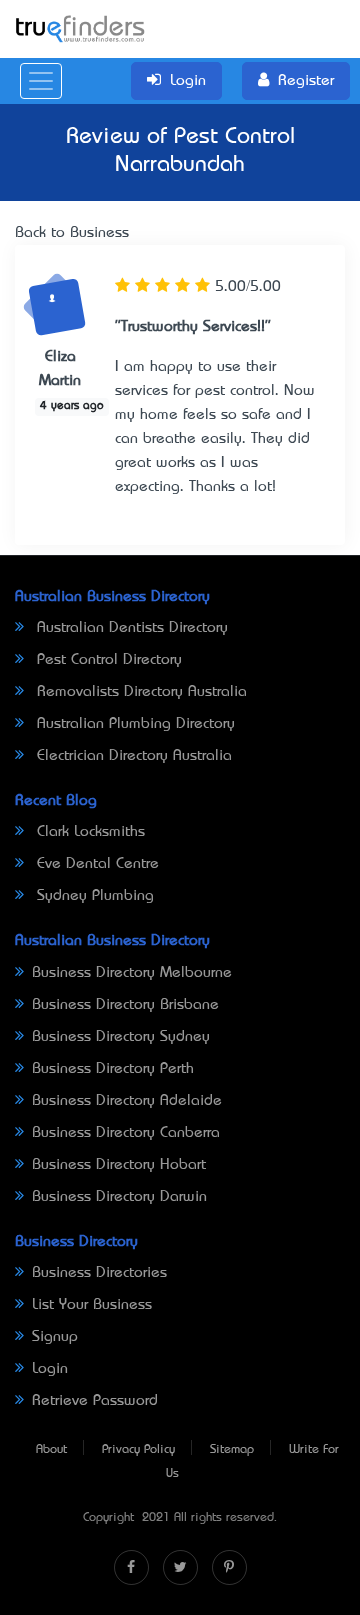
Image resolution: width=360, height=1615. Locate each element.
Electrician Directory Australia (132, 756)
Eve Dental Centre (95, 864)
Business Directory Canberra (126, 1133)
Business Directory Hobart (119, 1165)
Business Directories (99, 1273)
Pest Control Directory (107, 660)
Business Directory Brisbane (125, 1005)
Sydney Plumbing (93, 896)
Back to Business (72, 233)
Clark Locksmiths (88, 832)
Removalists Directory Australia (139, 692)
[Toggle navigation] (41, 81)
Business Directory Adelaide (127, 1101)
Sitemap (232, 1450)
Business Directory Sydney (121, 1037)
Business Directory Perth (113, 1069)
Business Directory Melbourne (132, 973)
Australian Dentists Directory (130, 628)
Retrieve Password (95, 1401)
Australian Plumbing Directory (133, 724)
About (51, 1450)
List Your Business (92, 1305)
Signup (55, 1337)
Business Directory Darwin (119, 1197)
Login (50, 1369)
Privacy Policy (138, 1450)
